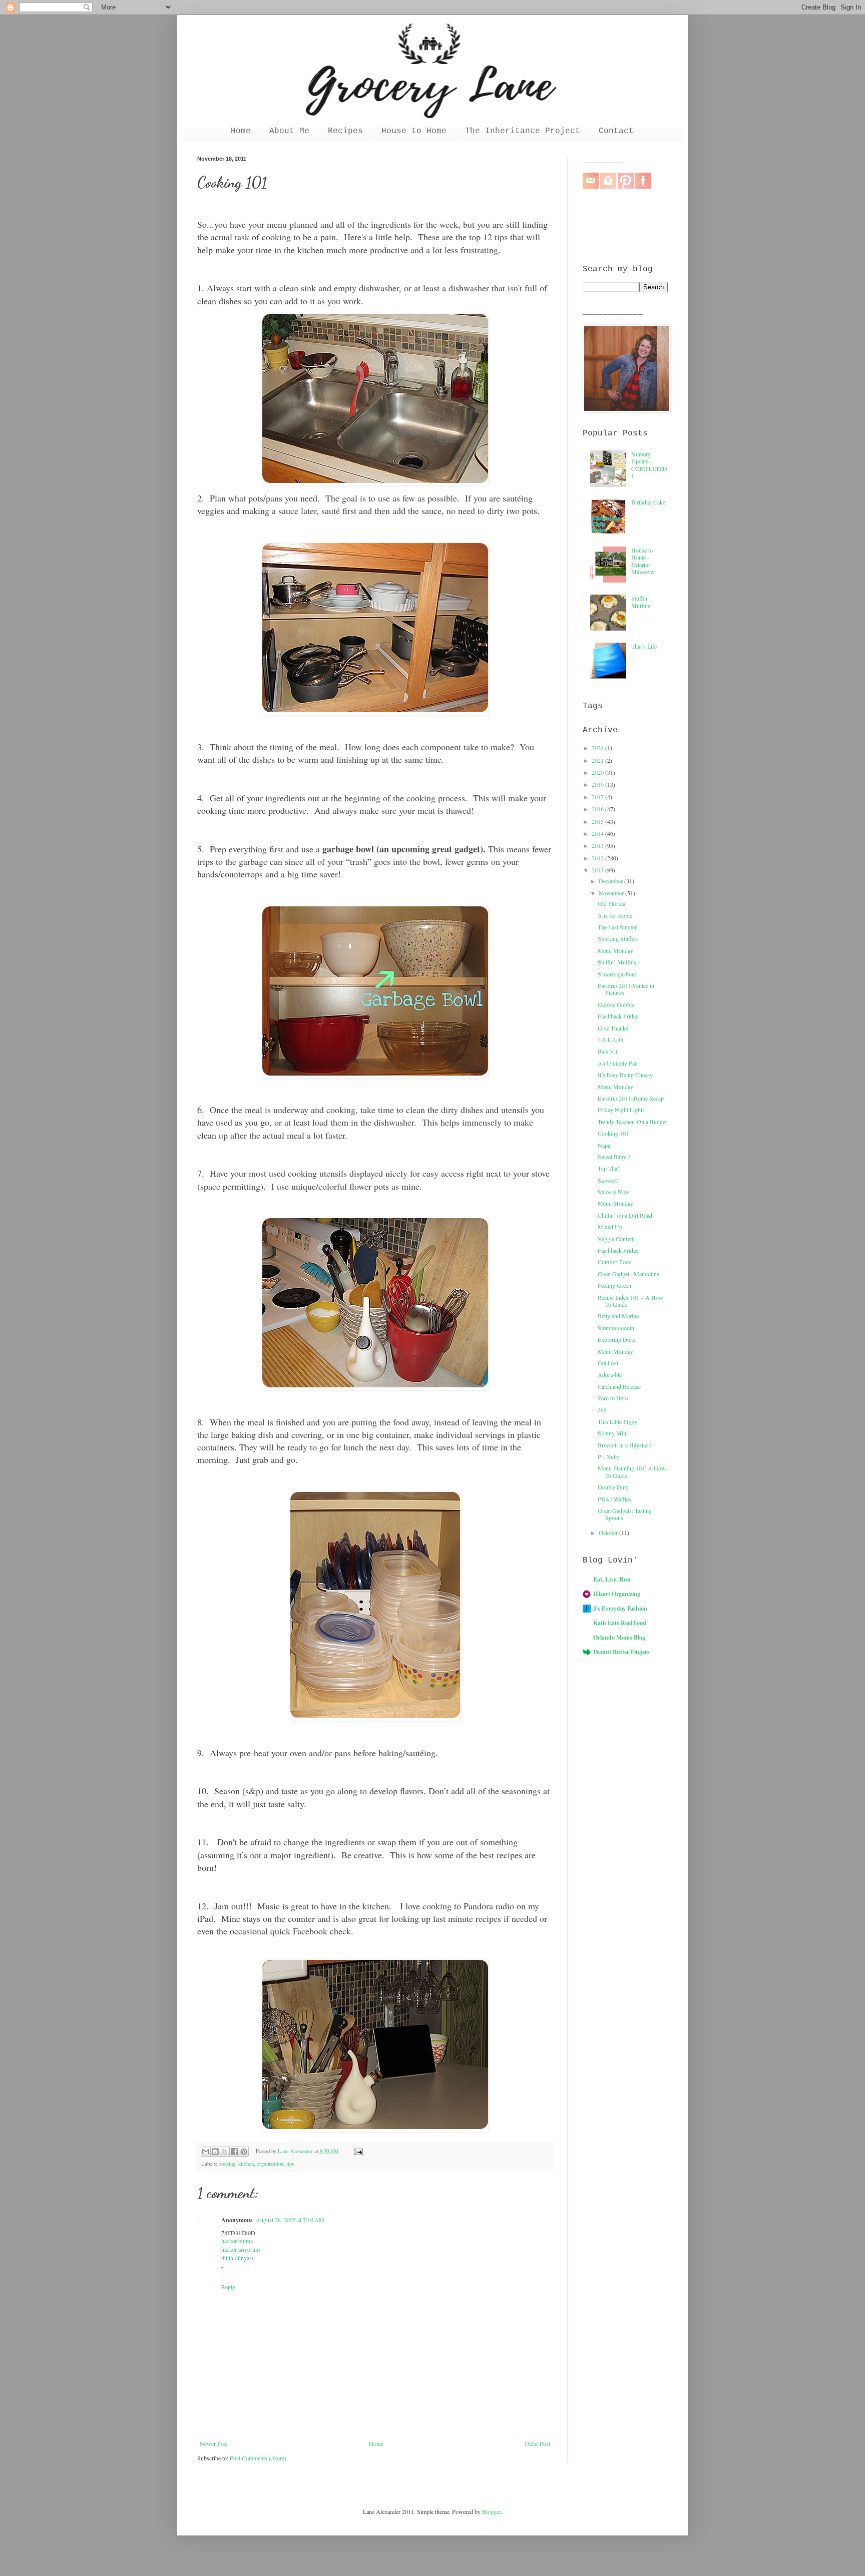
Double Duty (613, 1487)
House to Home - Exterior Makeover (643, 561)
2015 (598, 821)
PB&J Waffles (614, 1499)
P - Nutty (609, 1456)
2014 (598, 833)
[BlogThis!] (215, 2152)
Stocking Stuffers (618, 938)
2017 (598, 797)
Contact (616, 131)
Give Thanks (613, 1028)
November (612, 893)
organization (270, 2164)
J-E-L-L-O (610, 1040)
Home (241, 131)
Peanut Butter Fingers (621, 1652)
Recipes (345, 131)
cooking (227, 2164)
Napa (604, 1145)
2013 (598, 845)
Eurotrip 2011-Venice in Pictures (626, 989)
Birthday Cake (648, 502)
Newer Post (214, 2443)
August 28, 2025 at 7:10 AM (290, 2220)
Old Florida (611, 903)
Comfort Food (615, 1262)
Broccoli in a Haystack (624, 1445)
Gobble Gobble (616, 1004)
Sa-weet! (608, 1180)
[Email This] (206, 2152)
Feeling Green (614, 1285)
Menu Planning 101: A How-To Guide (633, 1471)
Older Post (537, 2443)
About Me (289, 131)
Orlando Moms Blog (619, 1637)
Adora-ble (610, 1374)
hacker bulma (237, 2241)
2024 (598, 748)
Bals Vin (608, 1051)
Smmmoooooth (616, 1328)
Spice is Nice (613, 1192)
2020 (598, 772)
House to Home (414, 131)
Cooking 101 (613, 1133)
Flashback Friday (618, 1016)
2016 (598, 809)
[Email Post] (357, 2151)
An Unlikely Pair (618, 1063)
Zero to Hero (613, 1398)
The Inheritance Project (523, 131)
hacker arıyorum (241, 2249)
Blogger (491, 2511)
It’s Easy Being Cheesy (625, 1075)
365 (602, 1409)
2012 (598, 858)
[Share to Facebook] (234, 2152)
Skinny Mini (613, 1433)
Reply (228, 2287)
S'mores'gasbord (617, 974)
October (609, 1532)
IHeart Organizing (617, 1594)
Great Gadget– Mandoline (628, 1274)
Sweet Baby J (614, 1157)
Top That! (609, 1168)
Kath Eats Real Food (620, 1623)
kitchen (246, 2164)
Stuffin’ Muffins (641, 602)
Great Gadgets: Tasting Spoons (625, 1514)
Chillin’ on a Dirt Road (625, 1215)
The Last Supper (617, 927)
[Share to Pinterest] (244, 2152)
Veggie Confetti (616, 1239)
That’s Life (644, 646)
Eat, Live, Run (612, 1579)
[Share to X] (225, 2152)
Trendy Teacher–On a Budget (632, 1122)
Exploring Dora (616, 1339)
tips (290, 2164)
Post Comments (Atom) (258, 2458)
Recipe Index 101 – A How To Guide (630, 1301)
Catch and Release (619, 1386)
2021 (598, 760)
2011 (598, 870)
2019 (598, 784)
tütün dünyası (237, 2258)
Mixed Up (610, 1227)
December (611, 881)
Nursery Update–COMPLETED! (649, 465)
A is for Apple (615, 915)
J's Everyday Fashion (620, 1608)
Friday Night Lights (621, 1110)
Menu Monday (615, 950)
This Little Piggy (617, 1421)
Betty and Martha (618, 1316)
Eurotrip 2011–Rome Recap (631, 1098)
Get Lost (608, 1363)
